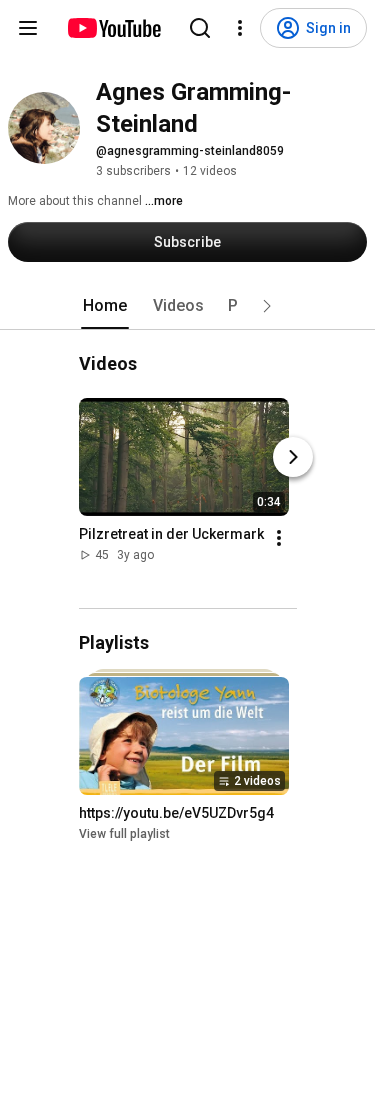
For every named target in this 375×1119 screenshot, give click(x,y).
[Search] (200, 28)
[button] (267, 306)
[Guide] (28, 28)
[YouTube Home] (113, 28)
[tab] (105, 306)
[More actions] (279, 538)
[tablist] (188, 306)
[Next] (293, 457)
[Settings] (240, 28)
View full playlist (124, 834)
